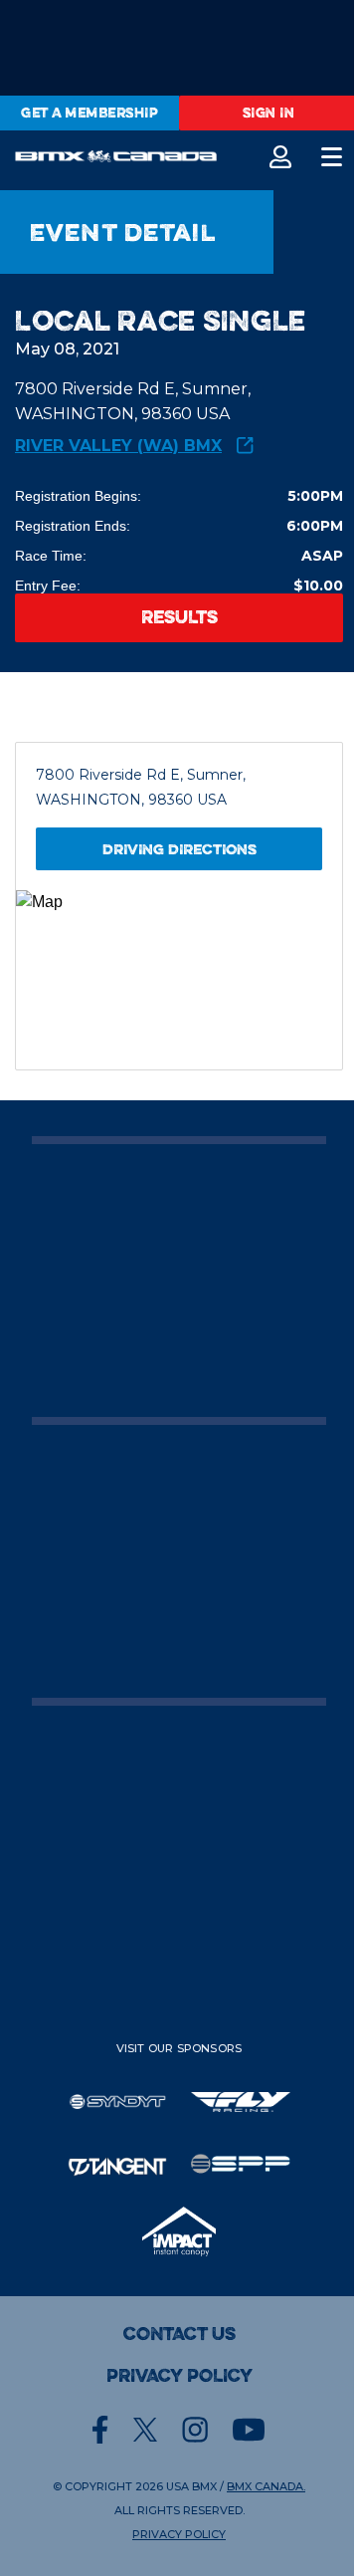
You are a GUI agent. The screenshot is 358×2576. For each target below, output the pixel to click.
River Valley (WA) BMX (118, 446)
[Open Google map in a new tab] (179, 980)
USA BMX (191, 2486)
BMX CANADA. (266, 2486)
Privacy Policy (179, 2376)
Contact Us (179, 2334)
